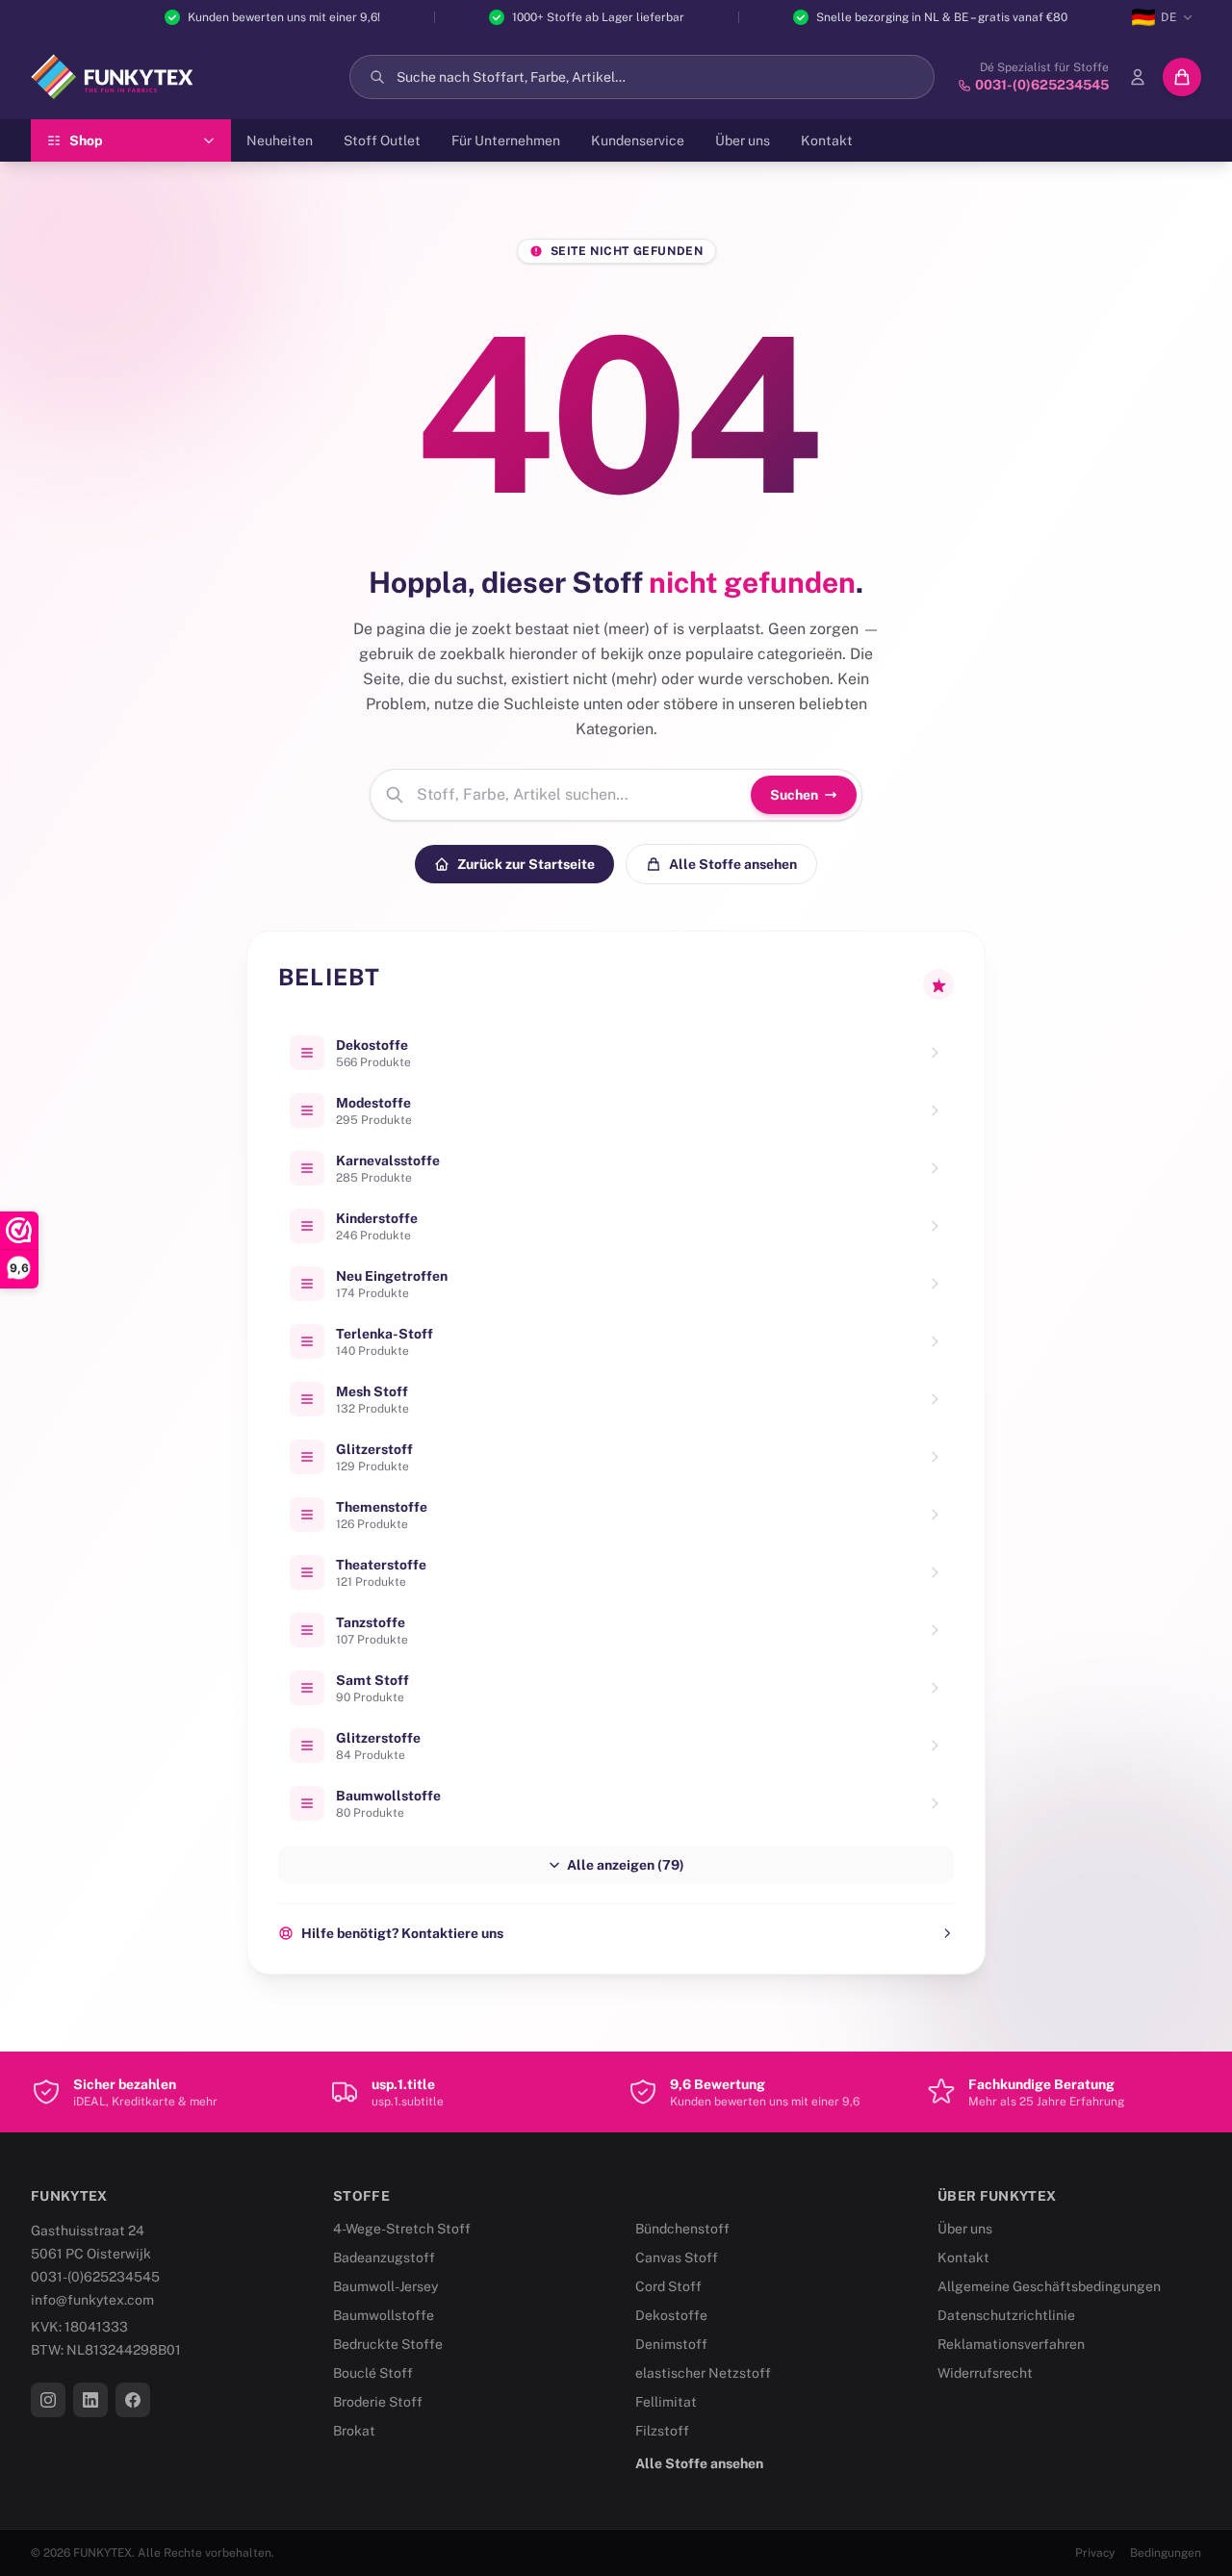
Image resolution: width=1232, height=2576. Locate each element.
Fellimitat (666, 2402)
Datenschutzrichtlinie (1006, 2315)
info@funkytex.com (92, 2300)
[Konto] (1138, 77)
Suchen (794, 795)
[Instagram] (48, 2400)
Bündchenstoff (682, 2229)
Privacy (1095, 2553)
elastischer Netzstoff (703, 2373)
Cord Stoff (668, 2286)
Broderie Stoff (378, 2402)
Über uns (743, 140)
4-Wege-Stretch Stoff (402, 2229)
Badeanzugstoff (384, 2257)
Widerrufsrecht (985, 2373)
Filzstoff (662, 2431)
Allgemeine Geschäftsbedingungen (1049, 2286)
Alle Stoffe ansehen (733, 864)
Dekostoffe (671, 2315)
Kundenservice (638, 140)
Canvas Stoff (677, 2257)
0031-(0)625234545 (95, 2277)
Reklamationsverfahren (1011, 2344)
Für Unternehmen (506, 140)
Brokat (354, 2431)
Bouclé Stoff (373, 2373)
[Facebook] (133, 2400)
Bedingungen (1166, 2553)
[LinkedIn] (90, 2400)
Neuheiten (280, 140)
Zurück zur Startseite (526, 864)
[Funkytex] (112, 77)
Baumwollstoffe (384, 2315)
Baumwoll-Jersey (385, 2286)
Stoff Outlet (382, 140)
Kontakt (827, 140)
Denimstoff (671, 2344)
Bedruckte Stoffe (388, 2344)
